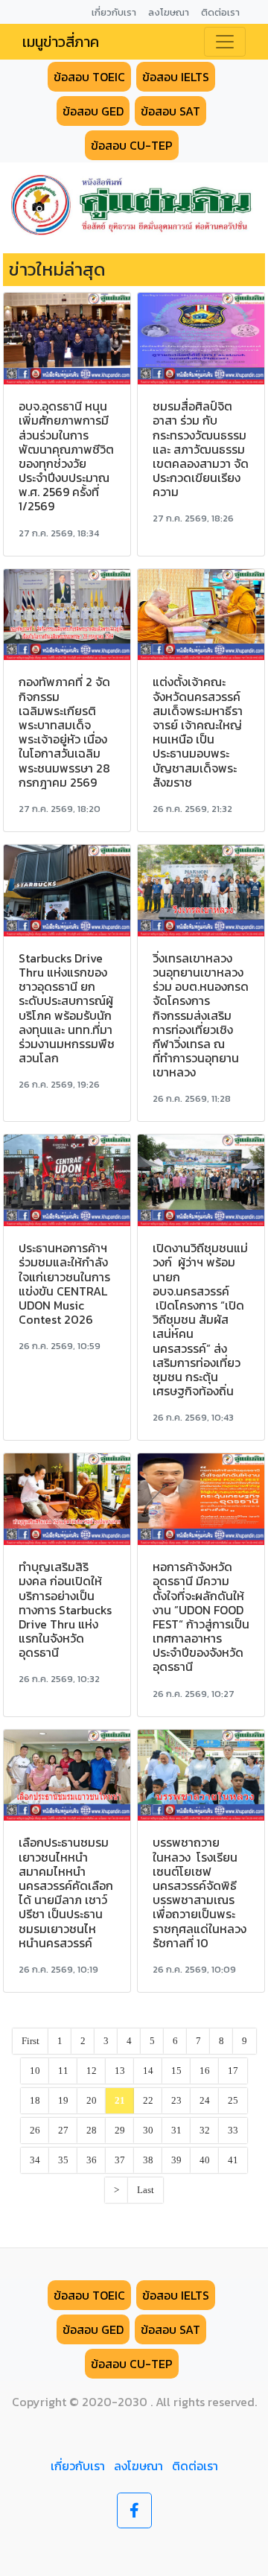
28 (92, 2131)
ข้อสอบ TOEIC (89, 77)
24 (205, 2101)
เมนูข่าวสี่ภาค (61, 42)
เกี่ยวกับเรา (78, 2466)
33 (233, 2131)
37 (120, 2160)
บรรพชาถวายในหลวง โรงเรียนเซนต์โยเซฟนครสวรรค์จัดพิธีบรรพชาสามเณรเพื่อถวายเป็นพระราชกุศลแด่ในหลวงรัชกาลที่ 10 (200, 1892)
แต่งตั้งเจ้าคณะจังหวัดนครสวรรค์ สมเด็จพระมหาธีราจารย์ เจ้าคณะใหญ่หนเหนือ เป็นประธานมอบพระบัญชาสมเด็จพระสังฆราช (198, 732)
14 (148, 2071)
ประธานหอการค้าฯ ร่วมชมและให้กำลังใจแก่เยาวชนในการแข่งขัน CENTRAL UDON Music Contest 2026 (64, 1284)
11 (63, 2071)
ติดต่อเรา (195, 2466)
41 (233, 2160)
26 (35, 2131)
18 (35, 2101)
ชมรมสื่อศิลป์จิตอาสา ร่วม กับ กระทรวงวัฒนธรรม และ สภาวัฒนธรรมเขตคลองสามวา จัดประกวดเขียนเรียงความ (201, 449)
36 (92, 2160)
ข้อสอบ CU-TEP (132, 145)
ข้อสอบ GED (93, 111)
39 (176, 2160)
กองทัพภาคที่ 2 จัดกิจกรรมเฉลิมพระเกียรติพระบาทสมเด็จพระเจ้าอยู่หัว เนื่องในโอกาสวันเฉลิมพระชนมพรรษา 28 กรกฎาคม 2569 (64, 732)
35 (63, 2160)
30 (148, 2131)
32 (205, 2131)
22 (148, 2101)
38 (148, 2160)
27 (63, 2131)
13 (120, 2071)
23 (176, 2101)
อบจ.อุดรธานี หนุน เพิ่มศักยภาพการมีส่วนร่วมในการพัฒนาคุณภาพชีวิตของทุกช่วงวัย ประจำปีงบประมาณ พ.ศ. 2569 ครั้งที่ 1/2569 (66, 456)
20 (92, 2101)
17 (233, 2071)
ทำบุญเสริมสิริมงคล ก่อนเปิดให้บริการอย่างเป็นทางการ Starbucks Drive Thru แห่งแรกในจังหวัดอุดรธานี (65, 1609)
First (31, 2041)
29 (120, 2131)
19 (63, 2101)
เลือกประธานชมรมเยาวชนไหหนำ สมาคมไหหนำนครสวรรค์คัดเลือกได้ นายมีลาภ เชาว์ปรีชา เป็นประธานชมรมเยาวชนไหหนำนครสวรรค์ (66, 1892)
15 (176, 2071)
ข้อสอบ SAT (170, 111)
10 (35, 2071)
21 (120, 2101)
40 (205, 2160)
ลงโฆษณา (138, 2466)
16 (205, 2071)
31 (176, 2131)
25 (233, 2101)
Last (146, 2190)
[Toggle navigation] (225, 42)
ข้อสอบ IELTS (176, 77)
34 (35, 2160)
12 (92, 2071)
